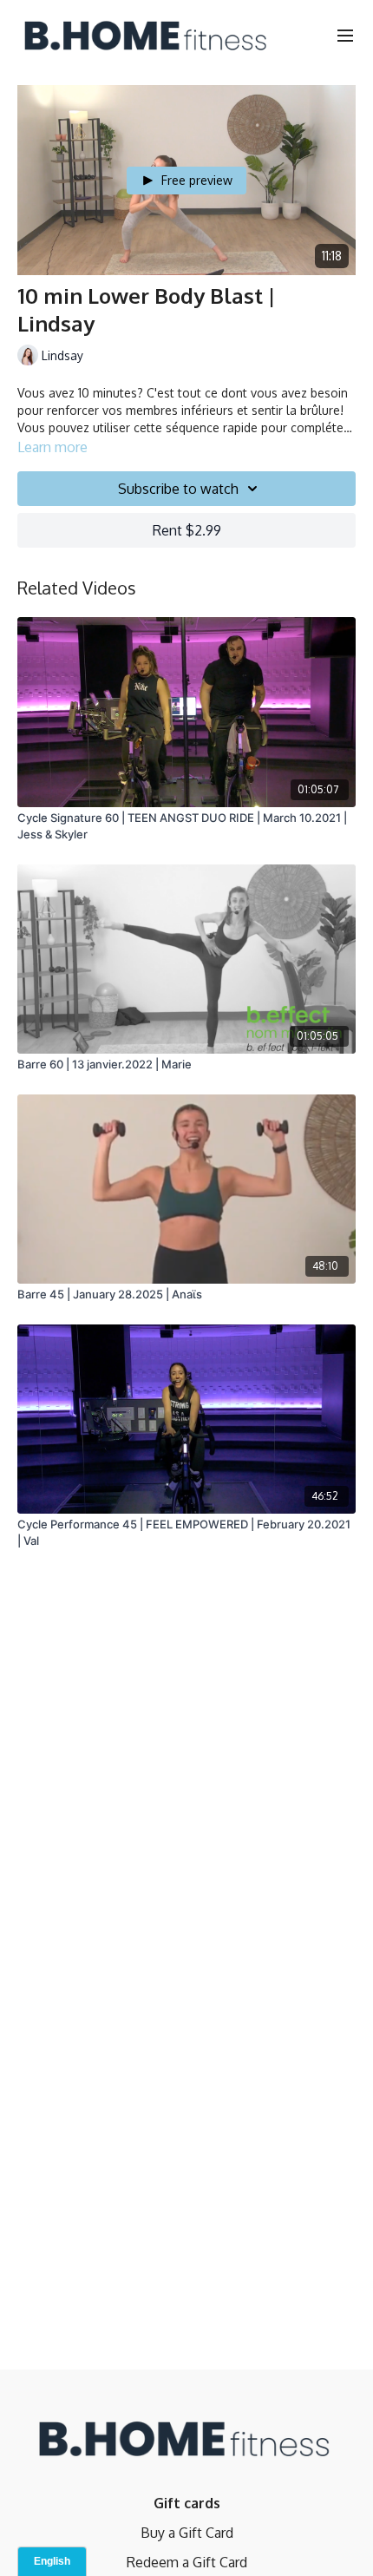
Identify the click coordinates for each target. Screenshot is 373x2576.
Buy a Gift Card (187, 2533)
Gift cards (187, 2503)
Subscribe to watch (178, 489)
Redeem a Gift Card (187, 2562)
